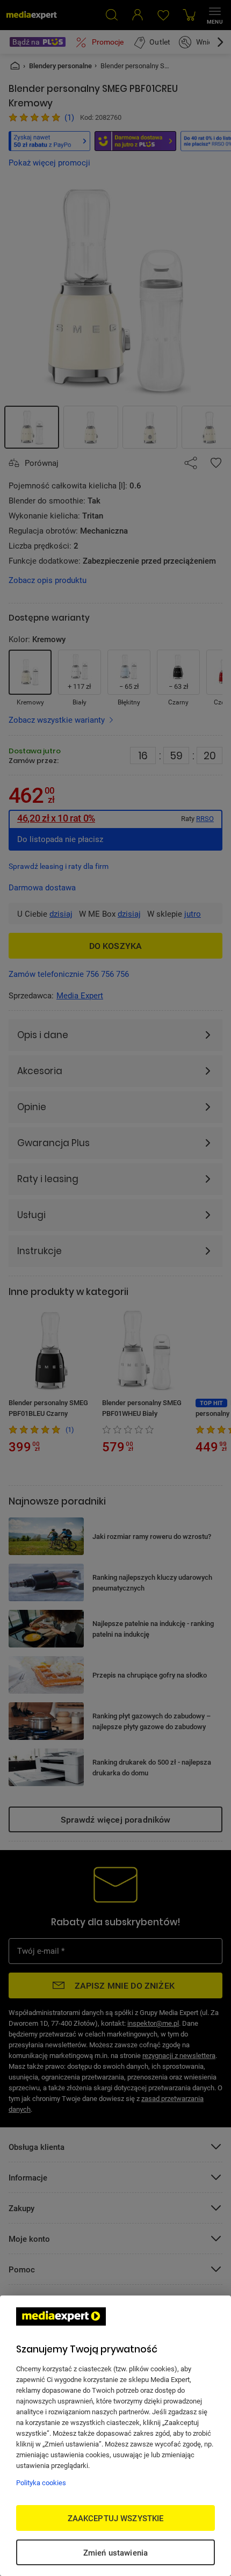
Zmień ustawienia (115, 2552)
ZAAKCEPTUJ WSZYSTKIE (116, 2518)
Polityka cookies (41, 2483)
